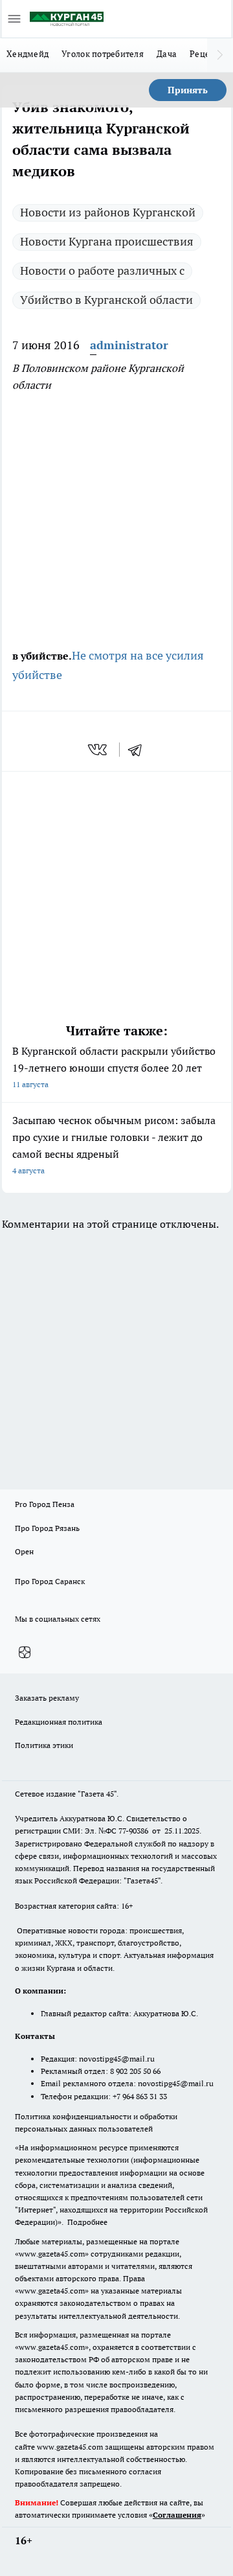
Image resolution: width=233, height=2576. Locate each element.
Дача (167, 54)
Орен (24, 1551)
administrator (129, 345)
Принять (188, 90)
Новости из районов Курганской (108, 212)
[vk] (99, 750)
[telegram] (139, 750)
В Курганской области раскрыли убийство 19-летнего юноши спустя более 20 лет (114, 1067)
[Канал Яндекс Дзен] (25, 1652)
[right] (220, 55)
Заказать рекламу (47, 1698)
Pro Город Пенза (45, 1504)
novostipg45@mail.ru (117, 2059)
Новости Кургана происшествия (107, 241)
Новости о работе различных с (102, 270)
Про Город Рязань (47, 1528)
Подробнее (87, 2222)
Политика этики (44, 1745)
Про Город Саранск (50, 1581)
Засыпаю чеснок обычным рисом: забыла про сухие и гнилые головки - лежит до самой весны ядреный (114, 1144)
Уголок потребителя (103, 54)
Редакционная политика (59, 1722)
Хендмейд (28, 54)
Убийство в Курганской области (106, 300)
